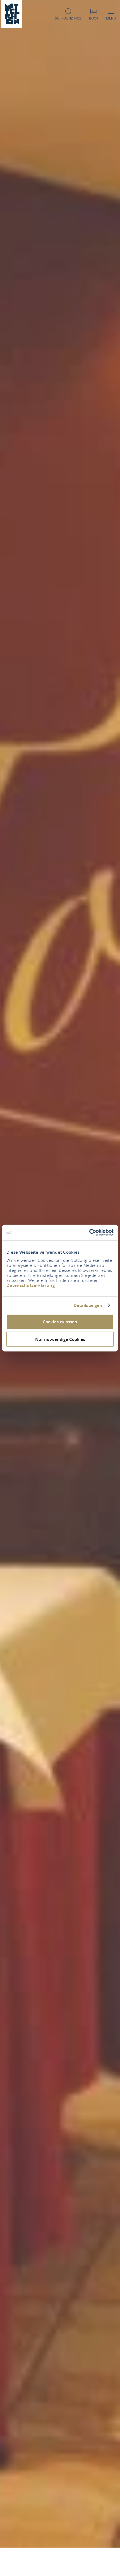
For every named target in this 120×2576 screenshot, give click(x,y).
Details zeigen (88, 1305)
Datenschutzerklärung (31, 1285)
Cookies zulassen (60, 1322)
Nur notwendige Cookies (60, 1339)
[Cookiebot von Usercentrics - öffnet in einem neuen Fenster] (89, 1233)
